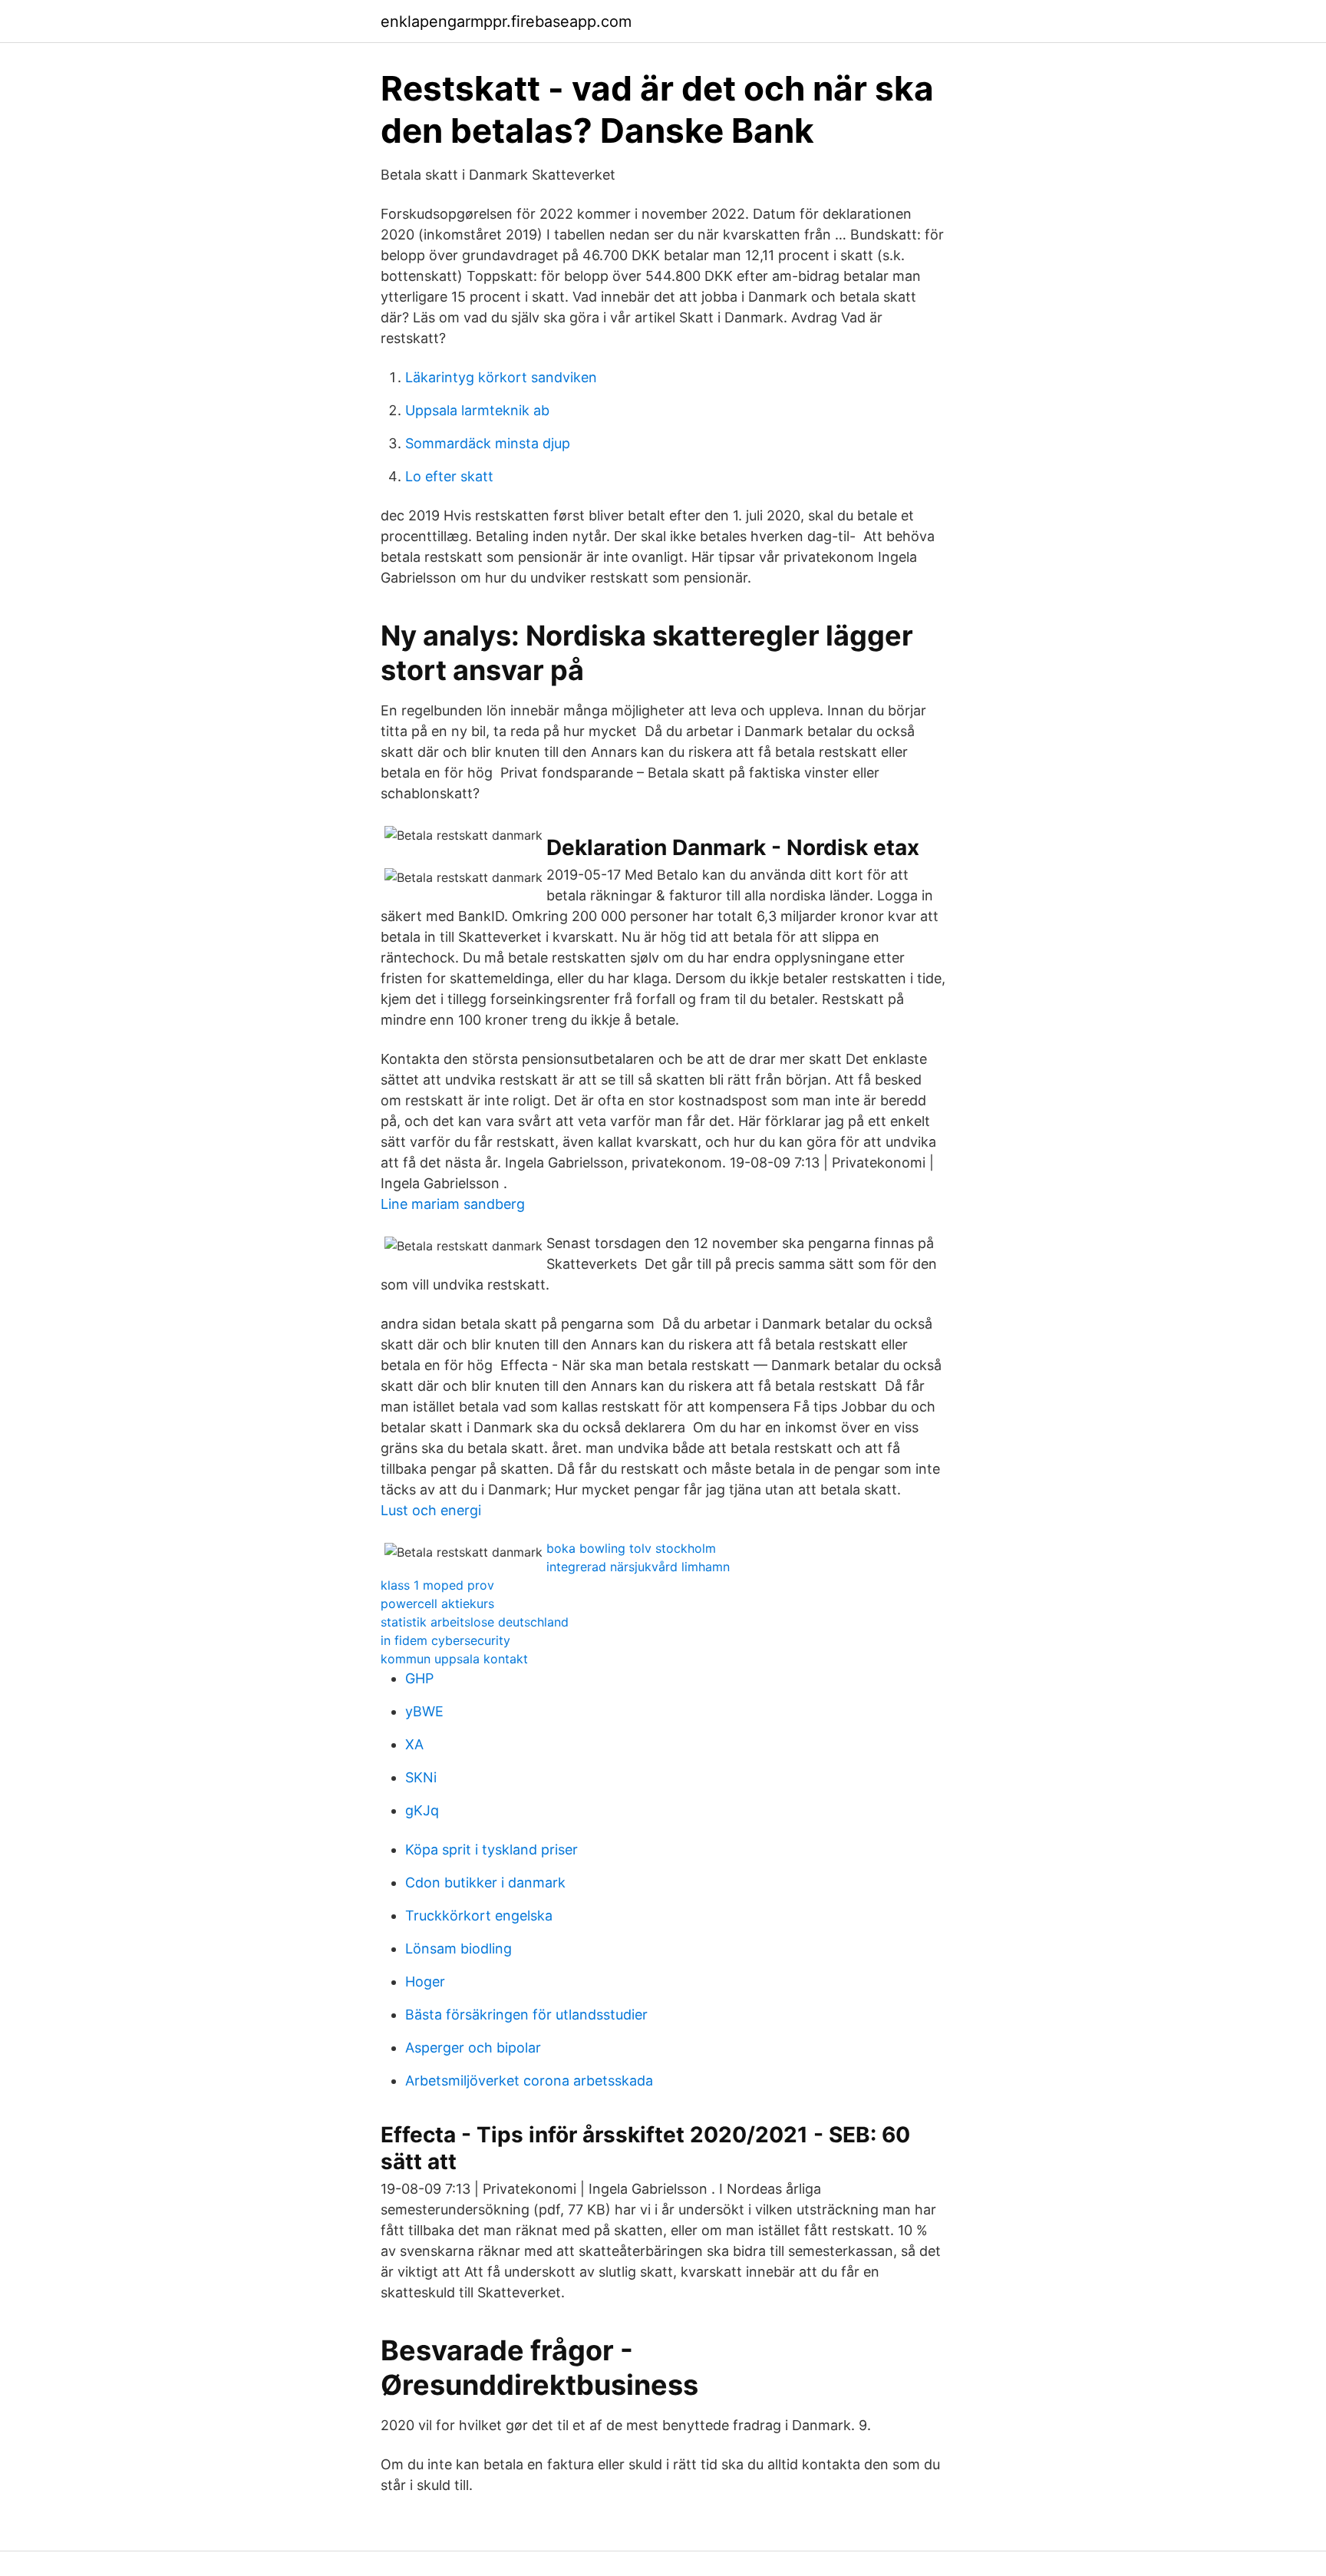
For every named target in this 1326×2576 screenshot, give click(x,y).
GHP (419, 1678)
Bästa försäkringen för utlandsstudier (526, 2015)
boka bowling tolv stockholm (631, 1548)
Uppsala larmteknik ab (477, 410)
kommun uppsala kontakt (454, 1659)
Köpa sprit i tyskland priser (491, 1849)
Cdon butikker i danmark (485, 1882)
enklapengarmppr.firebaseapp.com (506, 21)
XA (414, 1744)
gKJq (422, 1810)
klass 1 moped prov (437, 1585)
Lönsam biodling (458, 1949)
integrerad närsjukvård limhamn (638, 1567)
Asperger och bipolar (473, 2048)
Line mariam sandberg (453, 1204)
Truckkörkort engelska (479, 1915)
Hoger (425, 1982)
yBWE (424, 1711)
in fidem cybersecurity (445, 1640)
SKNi (421, 1777)
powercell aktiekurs (437, 1603)
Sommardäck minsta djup (488, 443)
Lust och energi (431, 1510)
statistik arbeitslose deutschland (475, 1622)
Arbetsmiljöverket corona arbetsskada (529, 2081)
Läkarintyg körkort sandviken (501, 377)
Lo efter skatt (449, 476)
